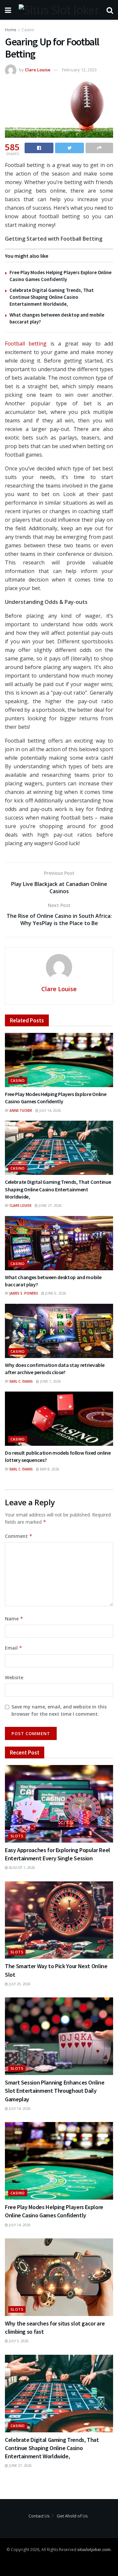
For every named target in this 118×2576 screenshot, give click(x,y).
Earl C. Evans (21, 1381)
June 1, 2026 (50, 1381)
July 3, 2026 (18, 2341)
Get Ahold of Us (72, 2516)
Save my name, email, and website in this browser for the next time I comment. (59, 1710)
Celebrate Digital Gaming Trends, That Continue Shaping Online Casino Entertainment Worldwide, (52, 297)
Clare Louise (38, 70)
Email (14, 1648)
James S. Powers (24, 1293)
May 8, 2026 (49, 1469)
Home (11, 30)
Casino (28, 30)
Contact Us (39, 2516)
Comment (19, 1536)
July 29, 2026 (19, 1984)
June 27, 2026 (50, 1205)
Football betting (26, 344)
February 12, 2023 (79, 70)
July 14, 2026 (50, 1110)
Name (14, 1619)
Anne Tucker (21, 1110)
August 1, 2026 (21, 1868)
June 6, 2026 (55, 1293)
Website (14, 1677)
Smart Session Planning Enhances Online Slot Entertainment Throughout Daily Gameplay (55, 2091)
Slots (17, 1836)
